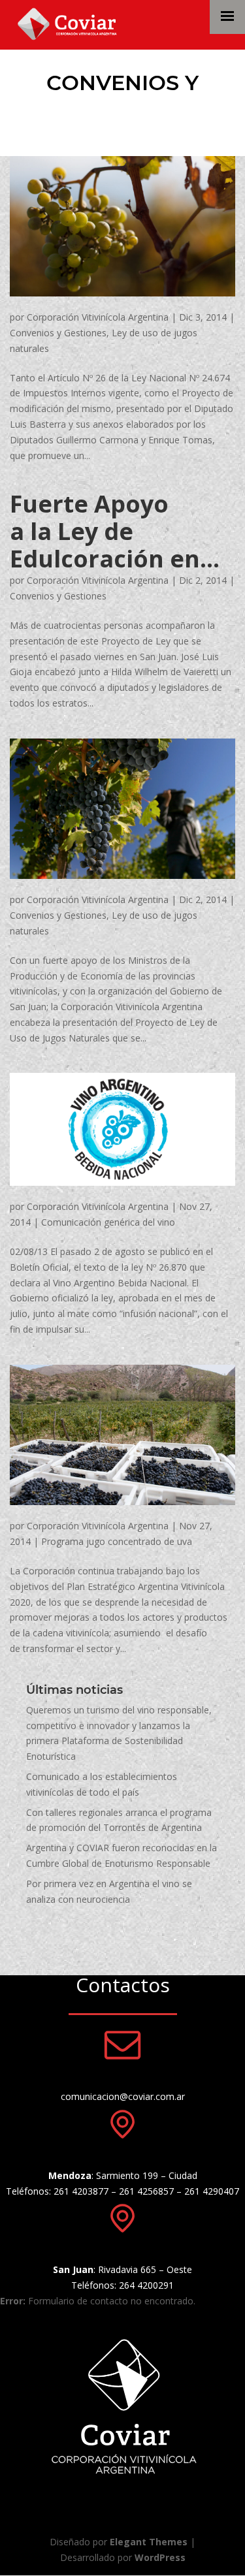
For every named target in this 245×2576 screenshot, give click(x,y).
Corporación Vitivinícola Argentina (98, 317)
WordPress (160, 2557)
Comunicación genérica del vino (108, 1222)
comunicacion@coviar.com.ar (123, 2096)
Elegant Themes (149, 2542)
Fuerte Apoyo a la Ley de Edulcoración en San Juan (105, 532)
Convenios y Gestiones (58, 333)
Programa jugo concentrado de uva (117, 1541)
